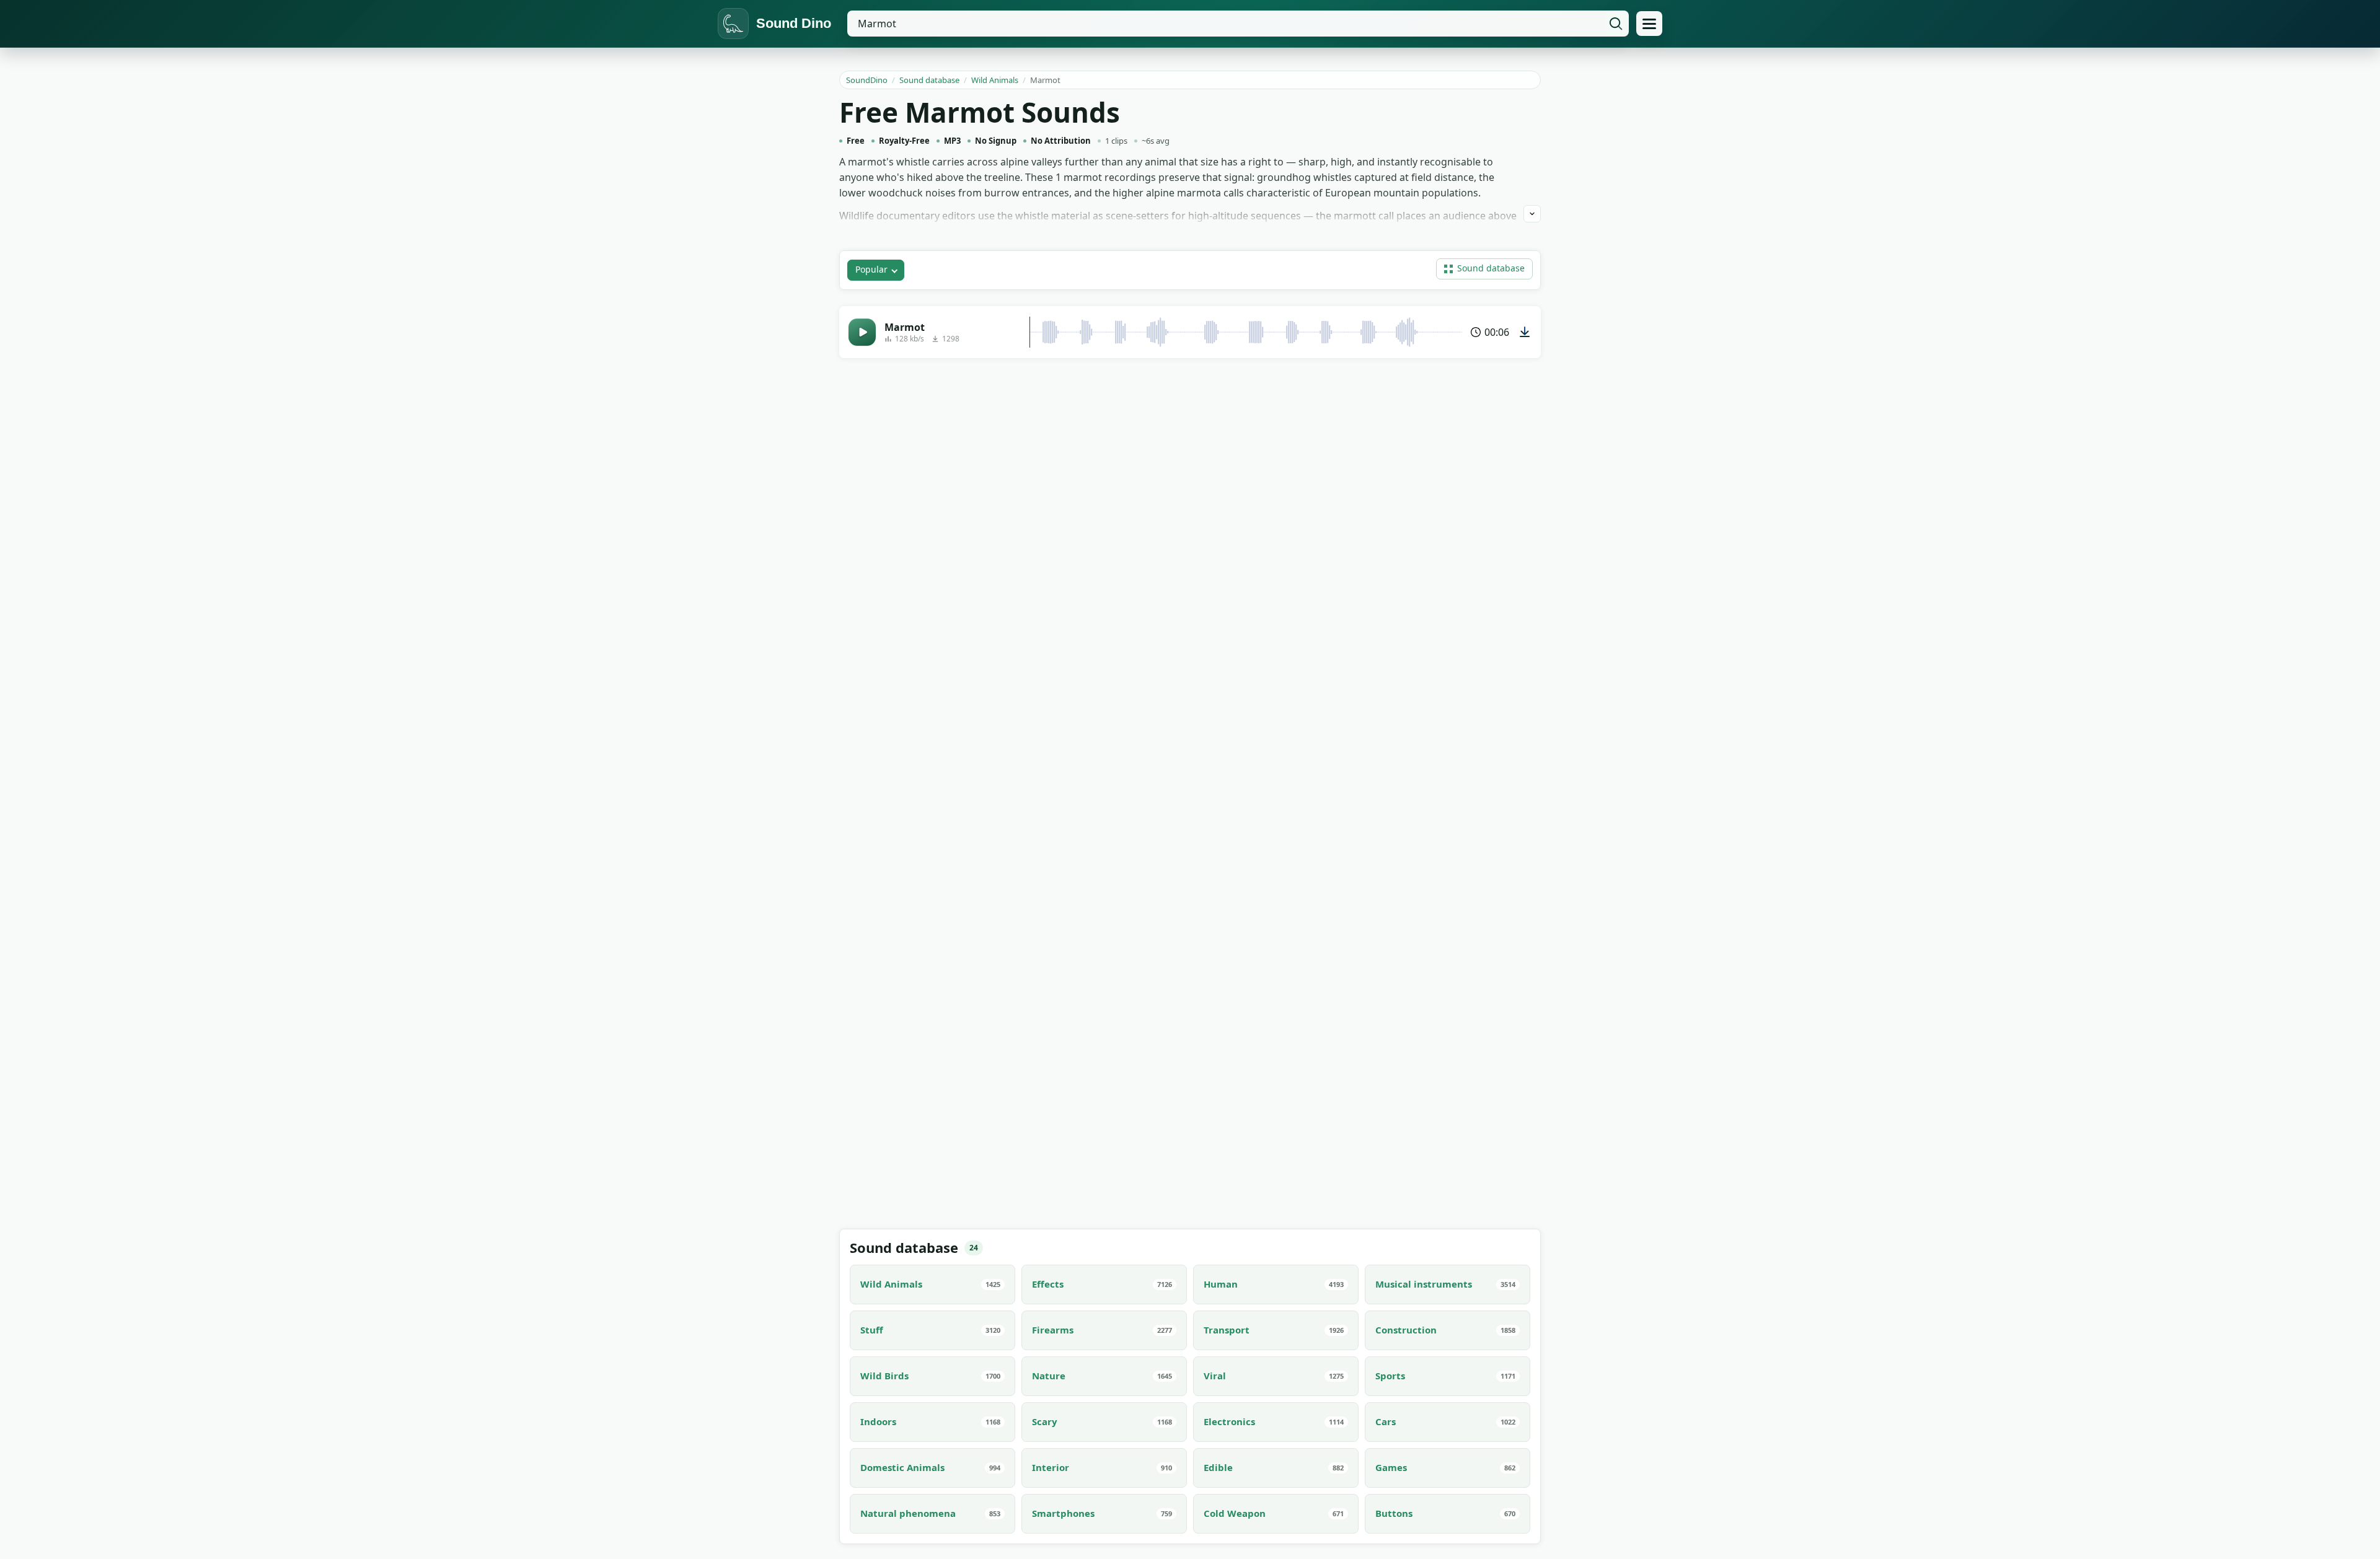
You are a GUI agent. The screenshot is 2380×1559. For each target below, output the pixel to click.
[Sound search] (1616, 24)
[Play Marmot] (862, 332)
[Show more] (1532, 214)
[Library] (1649, 24)
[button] (1484, 269)
